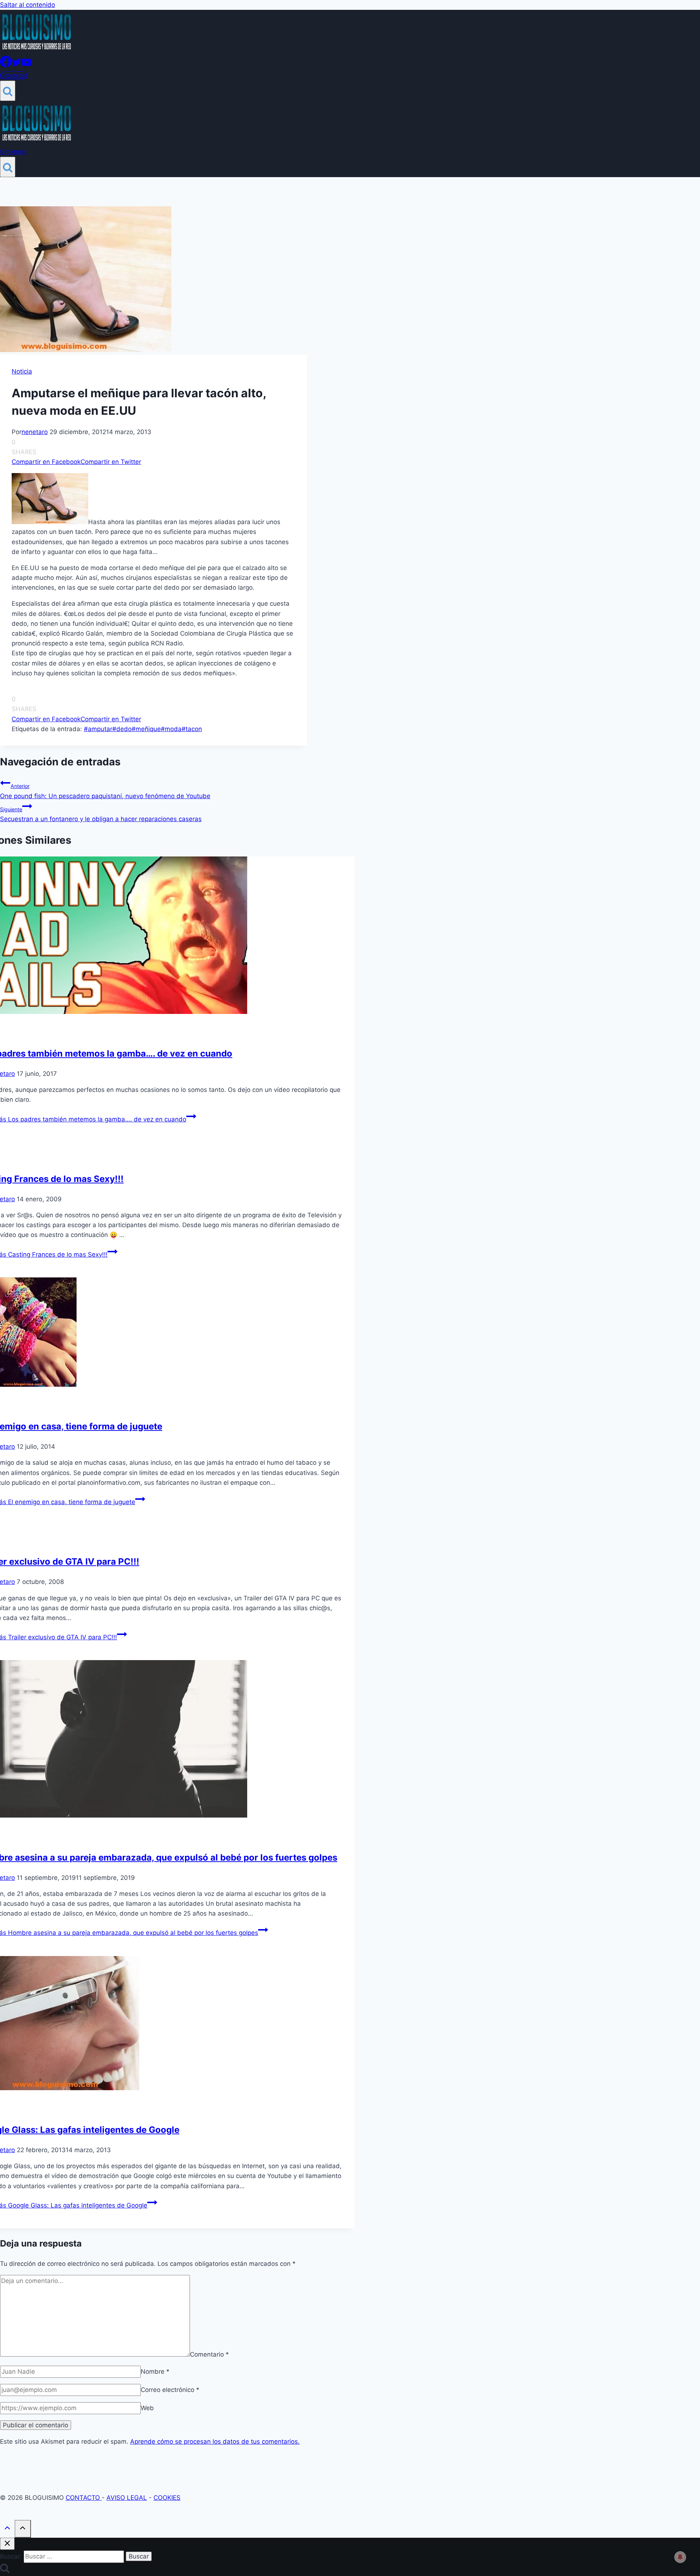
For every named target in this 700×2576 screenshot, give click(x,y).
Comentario (209, 2354)
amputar (98, 729)
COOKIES (167, 2498)
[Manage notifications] (680, 2557)
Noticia (22, 371)
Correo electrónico (170, 2390)
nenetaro (35, 432)
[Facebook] (6, 65)
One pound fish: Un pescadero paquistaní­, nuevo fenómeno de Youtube (105, 791)
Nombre (155, 2372)
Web (147, 2408)
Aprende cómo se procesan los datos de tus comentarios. (215, 2442)
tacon (192, 729)
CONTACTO (84, 2498)
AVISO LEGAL (127, 2498)
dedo (122, 729)
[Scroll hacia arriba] (7, 2530)
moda (171, 729)
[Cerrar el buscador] (7, 2544)
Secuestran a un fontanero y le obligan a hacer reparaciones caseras (101, 814)
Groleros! (14, 75)
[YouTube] (26, 65)
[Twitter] (16, 65)
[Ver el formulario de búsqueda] (8, 91)
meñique (146, 729)
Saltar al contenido (28, 5)
